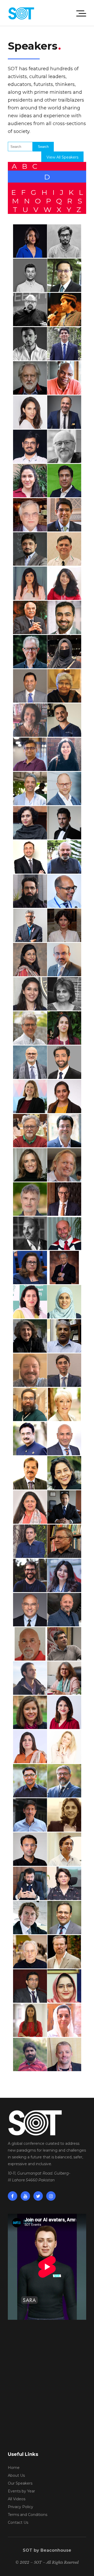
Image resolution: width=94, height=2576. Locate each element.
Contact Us (18, 2522)
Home (14, 2468)
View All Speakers (62, 157)
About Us (16, 2475)
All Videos (17, 2499)
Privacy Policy (20, 2507)
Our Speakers (20, 2483)
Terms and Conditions (28, 2515)
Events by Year (21, 2491)
